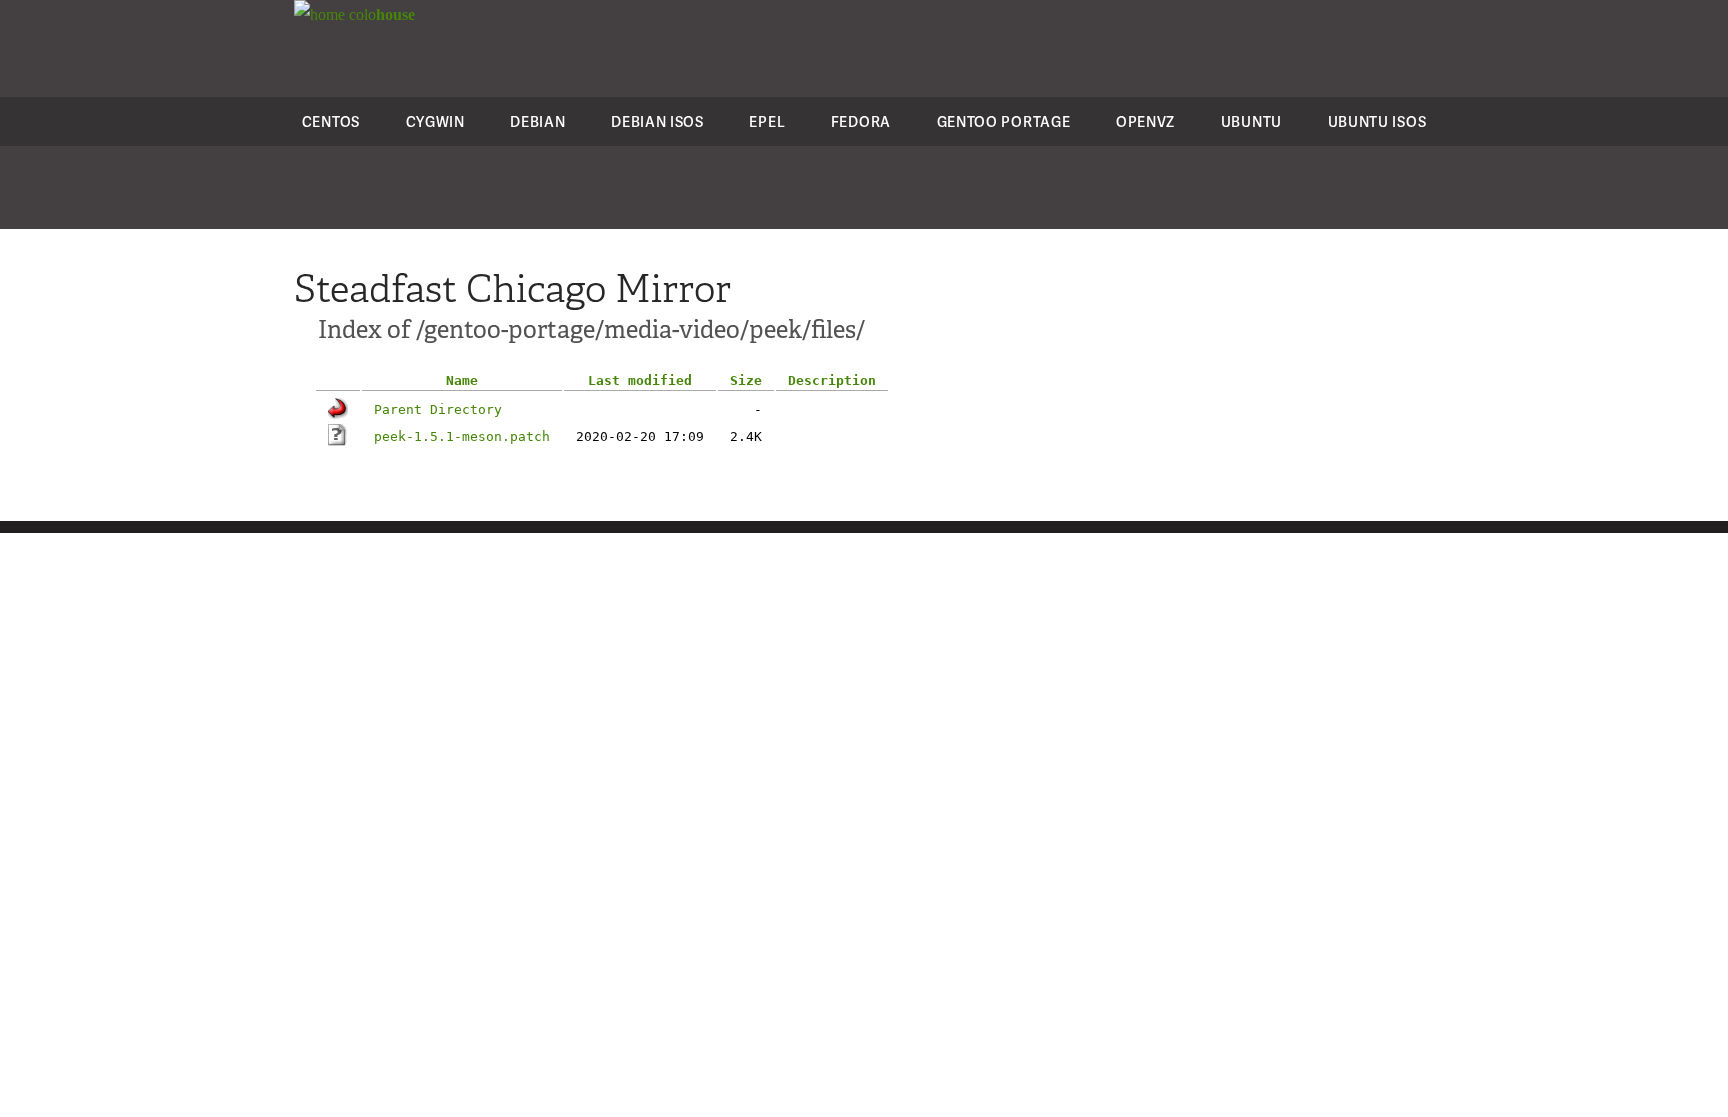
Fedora (861, 121)
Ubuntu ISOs (1377, 121)
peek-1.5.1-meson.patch (462, 436)
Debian (537, 121)
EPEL (767, 121)
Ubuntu (1251, 121)
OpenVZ (1145, 121)
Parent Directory (438, 409)
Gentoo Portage (1004, 121)
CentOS (331, 121)
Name (462, 380)
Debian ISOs (657, 121)
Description (832, 380)
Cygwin (435, 121)
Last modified (640, 380)
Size (746, 380)
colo (380, 14)
